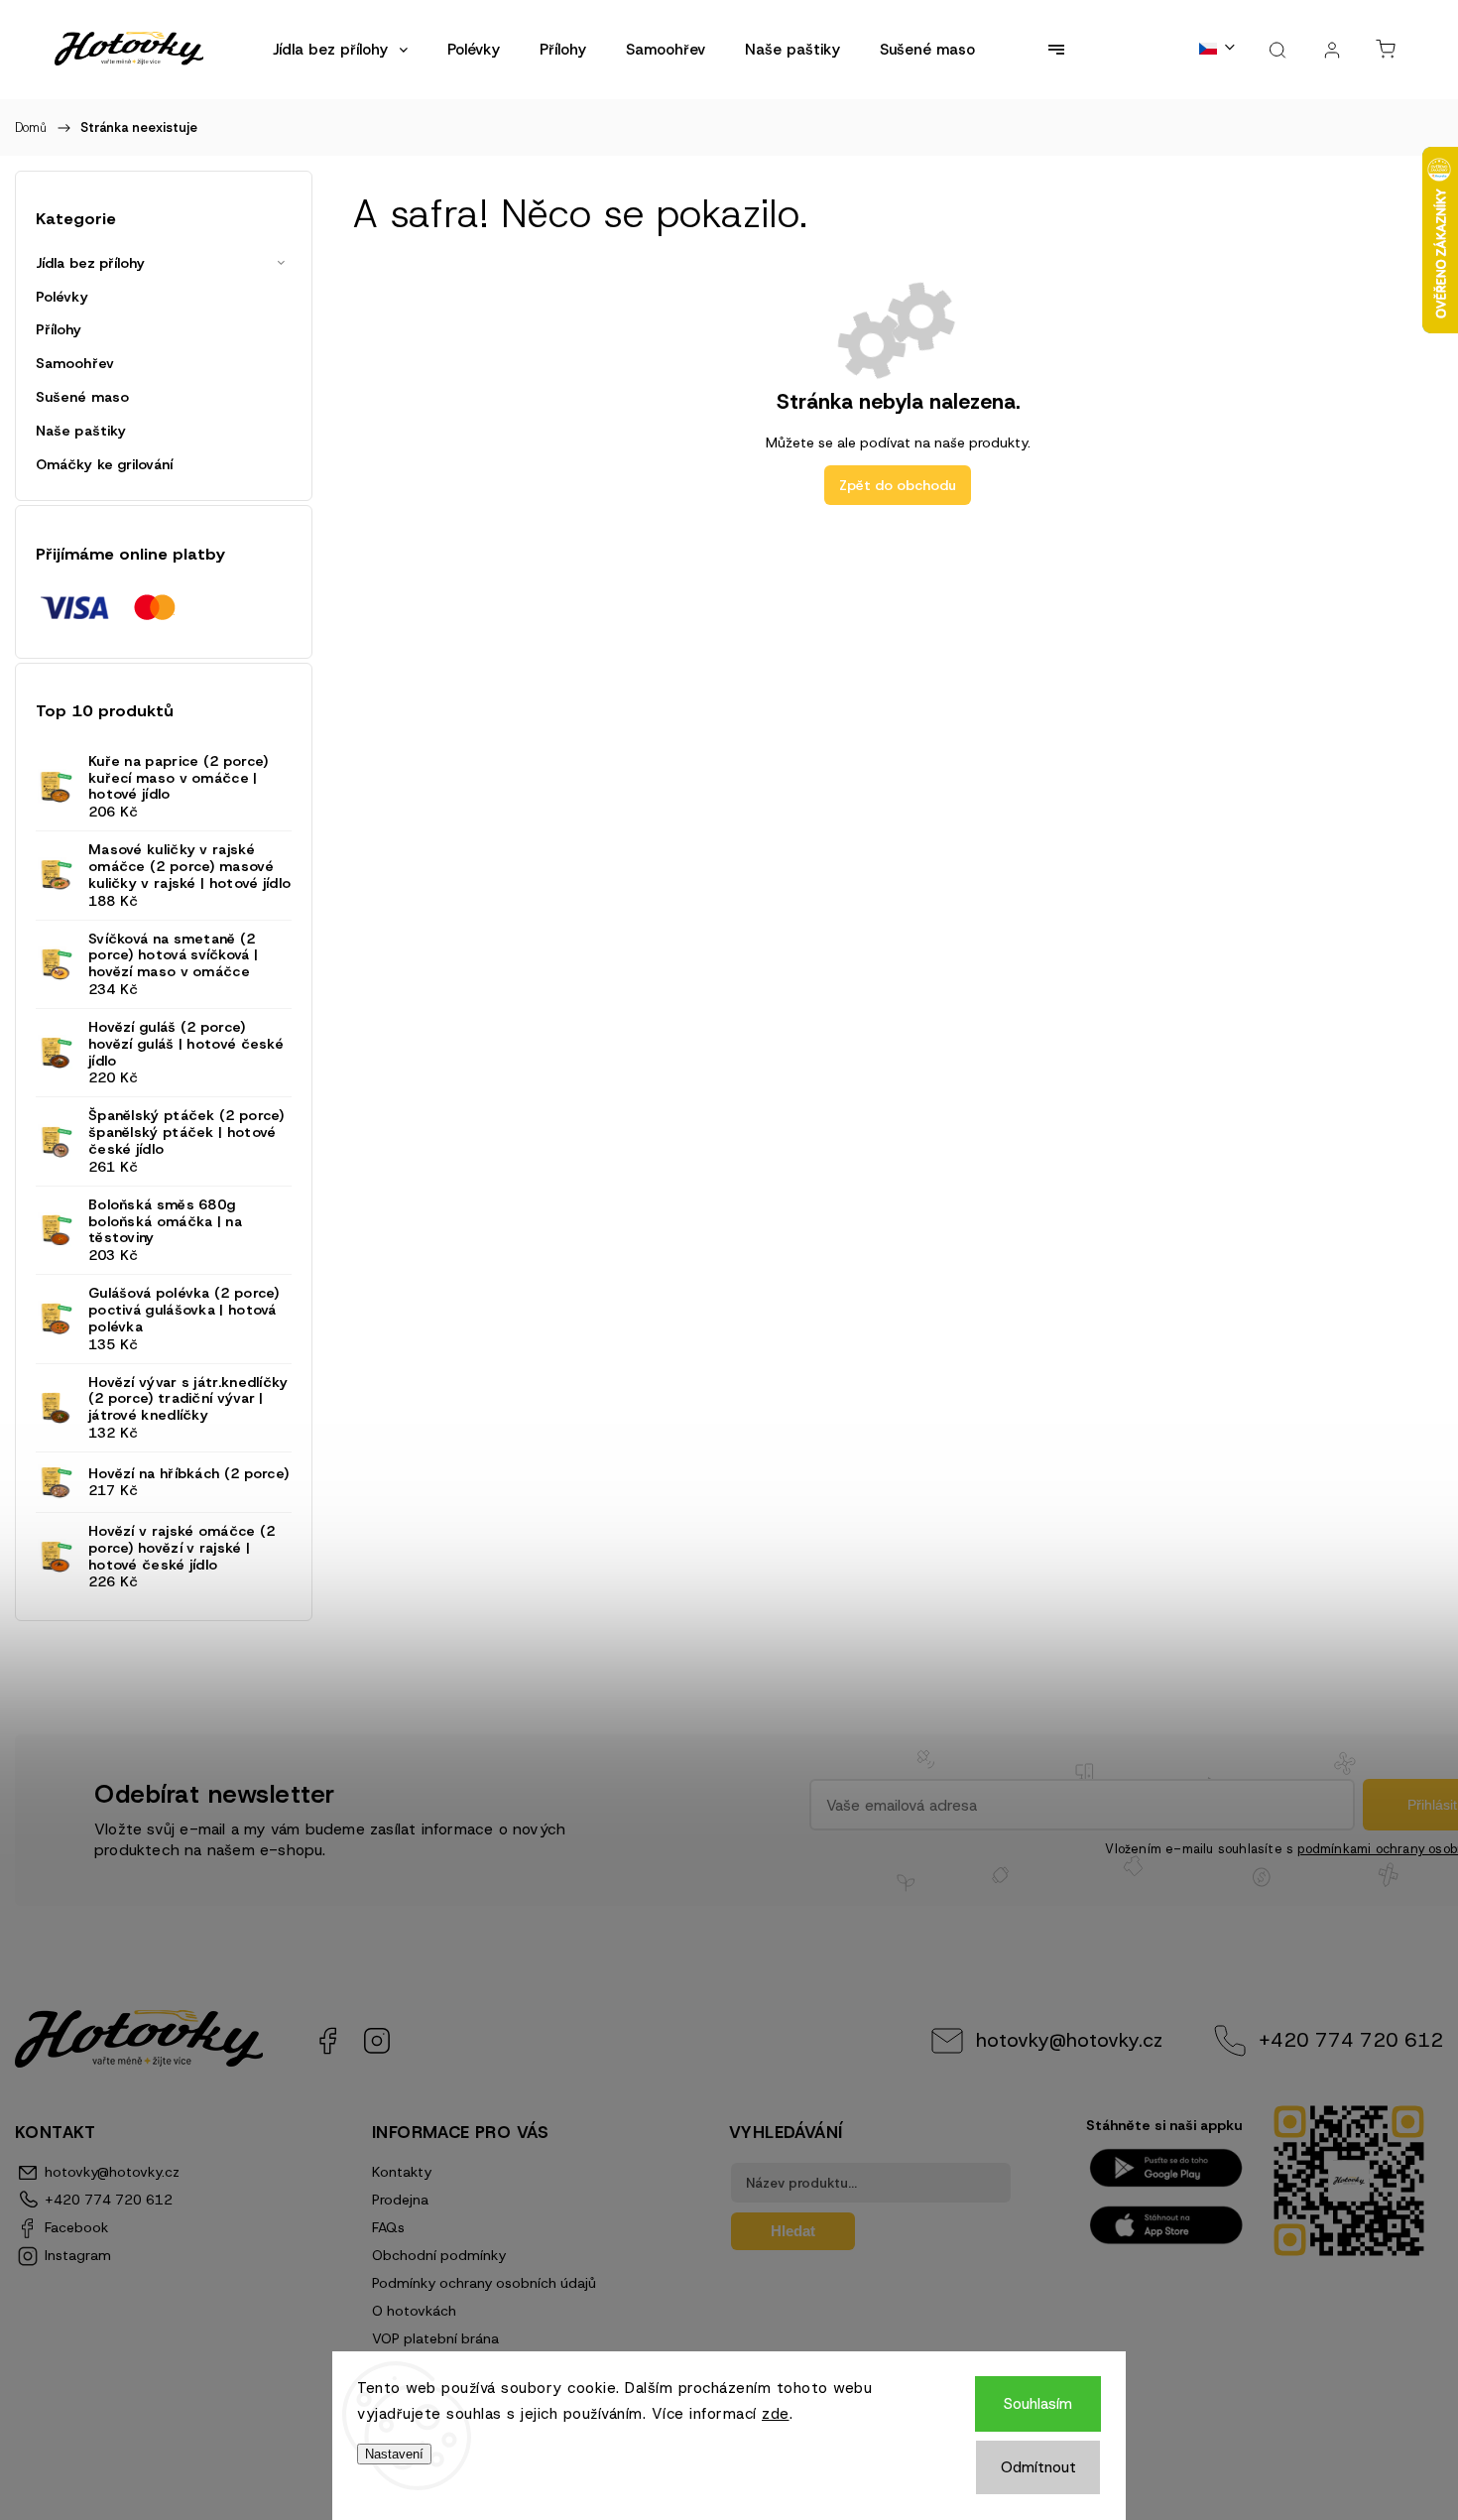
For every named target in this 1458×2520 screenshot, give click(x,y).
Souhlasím (1038, 2404)
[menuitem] (340, 50)
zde (776, 2414)
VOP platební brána (435, 2338)
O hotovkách (414, 2311)
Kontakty (402, 2172)
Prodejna (400, 2200)
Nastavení (394, 2454)
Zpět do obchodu (898, 485)
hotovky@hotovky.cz (1069, 2040)
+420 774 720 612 (1351, 2040)
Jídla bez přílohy (90, 263)
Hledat (793, 2231)
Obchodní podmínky (439, 2255)
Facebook (327, 2041)
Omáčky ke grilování (104, 464)
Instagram (377, 2041)
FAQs (388, 2227)
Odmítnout (1038, 2467)
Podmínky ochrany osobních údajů (484, 2283)
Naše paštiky (81, 431)
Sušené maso (82, 397)
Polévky (62, 297)
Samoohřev (75, 363)
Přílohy (59, 329)
